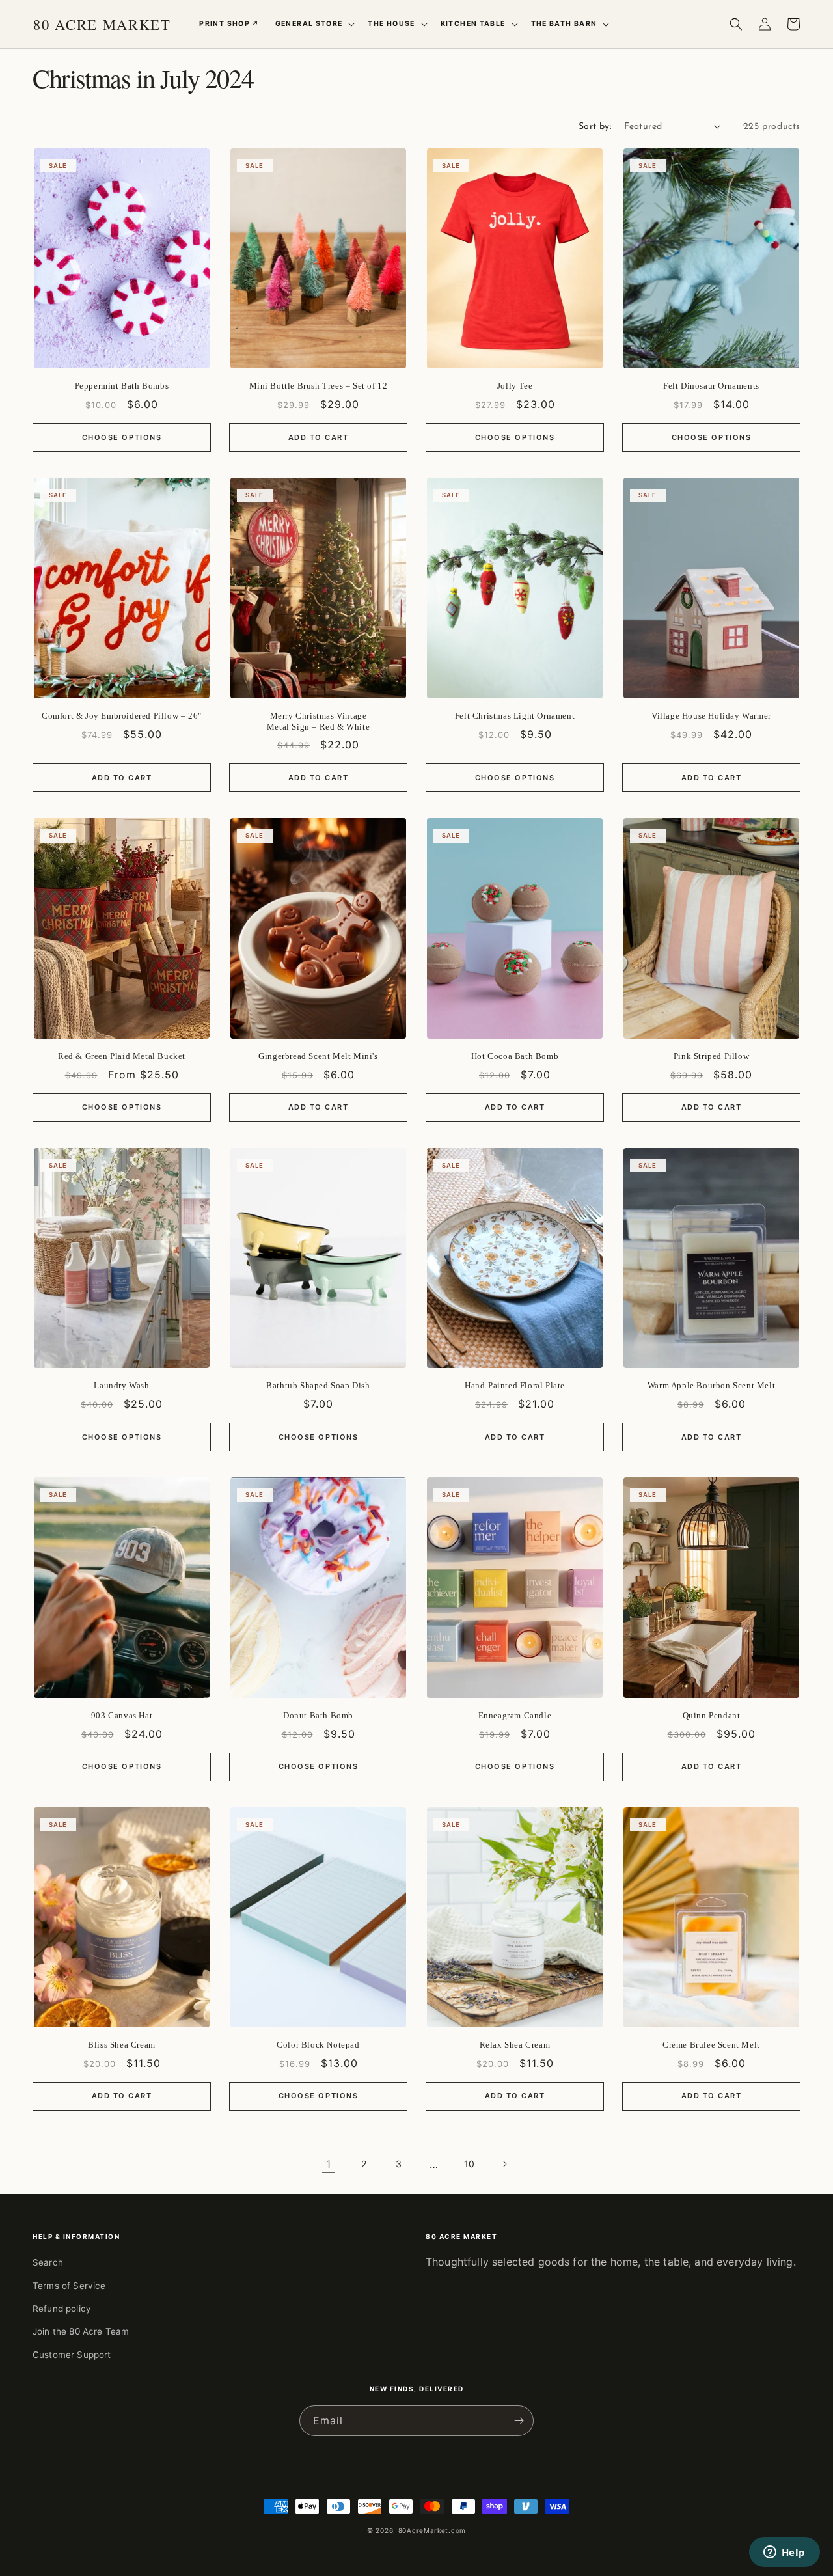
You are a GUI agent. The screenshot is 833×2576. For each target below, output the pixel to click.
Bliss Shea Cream (122, 2045)
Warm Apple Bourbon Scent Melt (711, 1385)
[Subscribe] (519, 2421)
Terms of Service (69, 2286)
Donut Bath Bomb (318, 1715)
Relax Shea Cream (515, 2045)
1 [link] (328, 2164)
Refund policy (62, 2309)
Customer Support (72, 2355)
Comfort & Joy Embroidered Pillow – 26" (122, 716)
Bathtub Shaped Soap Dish (318, 1385)
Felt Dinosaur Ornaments (711, 386)
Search (48, 2262)
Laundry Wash (121, 1385)
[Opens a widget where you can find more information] (784, 2553)
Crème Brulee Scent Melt (711, 2045)
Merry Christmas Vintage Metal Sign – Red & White (318, 721)
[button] (314, 24)
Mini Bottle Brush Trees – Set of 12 (319, 386)
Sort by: (595, 127)
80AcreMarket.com (432, 2530)
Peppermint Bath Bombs (122, 386)
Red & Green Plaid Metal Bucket (122, 1056)
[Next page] (504, 2164)
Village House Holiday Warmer (711, 716)
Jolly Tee (515, 386)
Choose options (122, 437)
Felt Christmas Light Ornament (515, 716)
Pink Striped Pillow (711, 1056)
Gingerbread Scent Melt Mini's (318, 1056)
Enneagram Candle (515, 1715)
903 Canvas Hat (122, 1715)
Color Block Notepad (318, 2045)
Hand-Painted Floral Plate (515, 1385)
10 (469, 2164)
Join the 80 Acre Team (81, 2331)
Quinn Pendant (712, 1715)
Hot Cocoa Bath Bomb (515, 1056)
